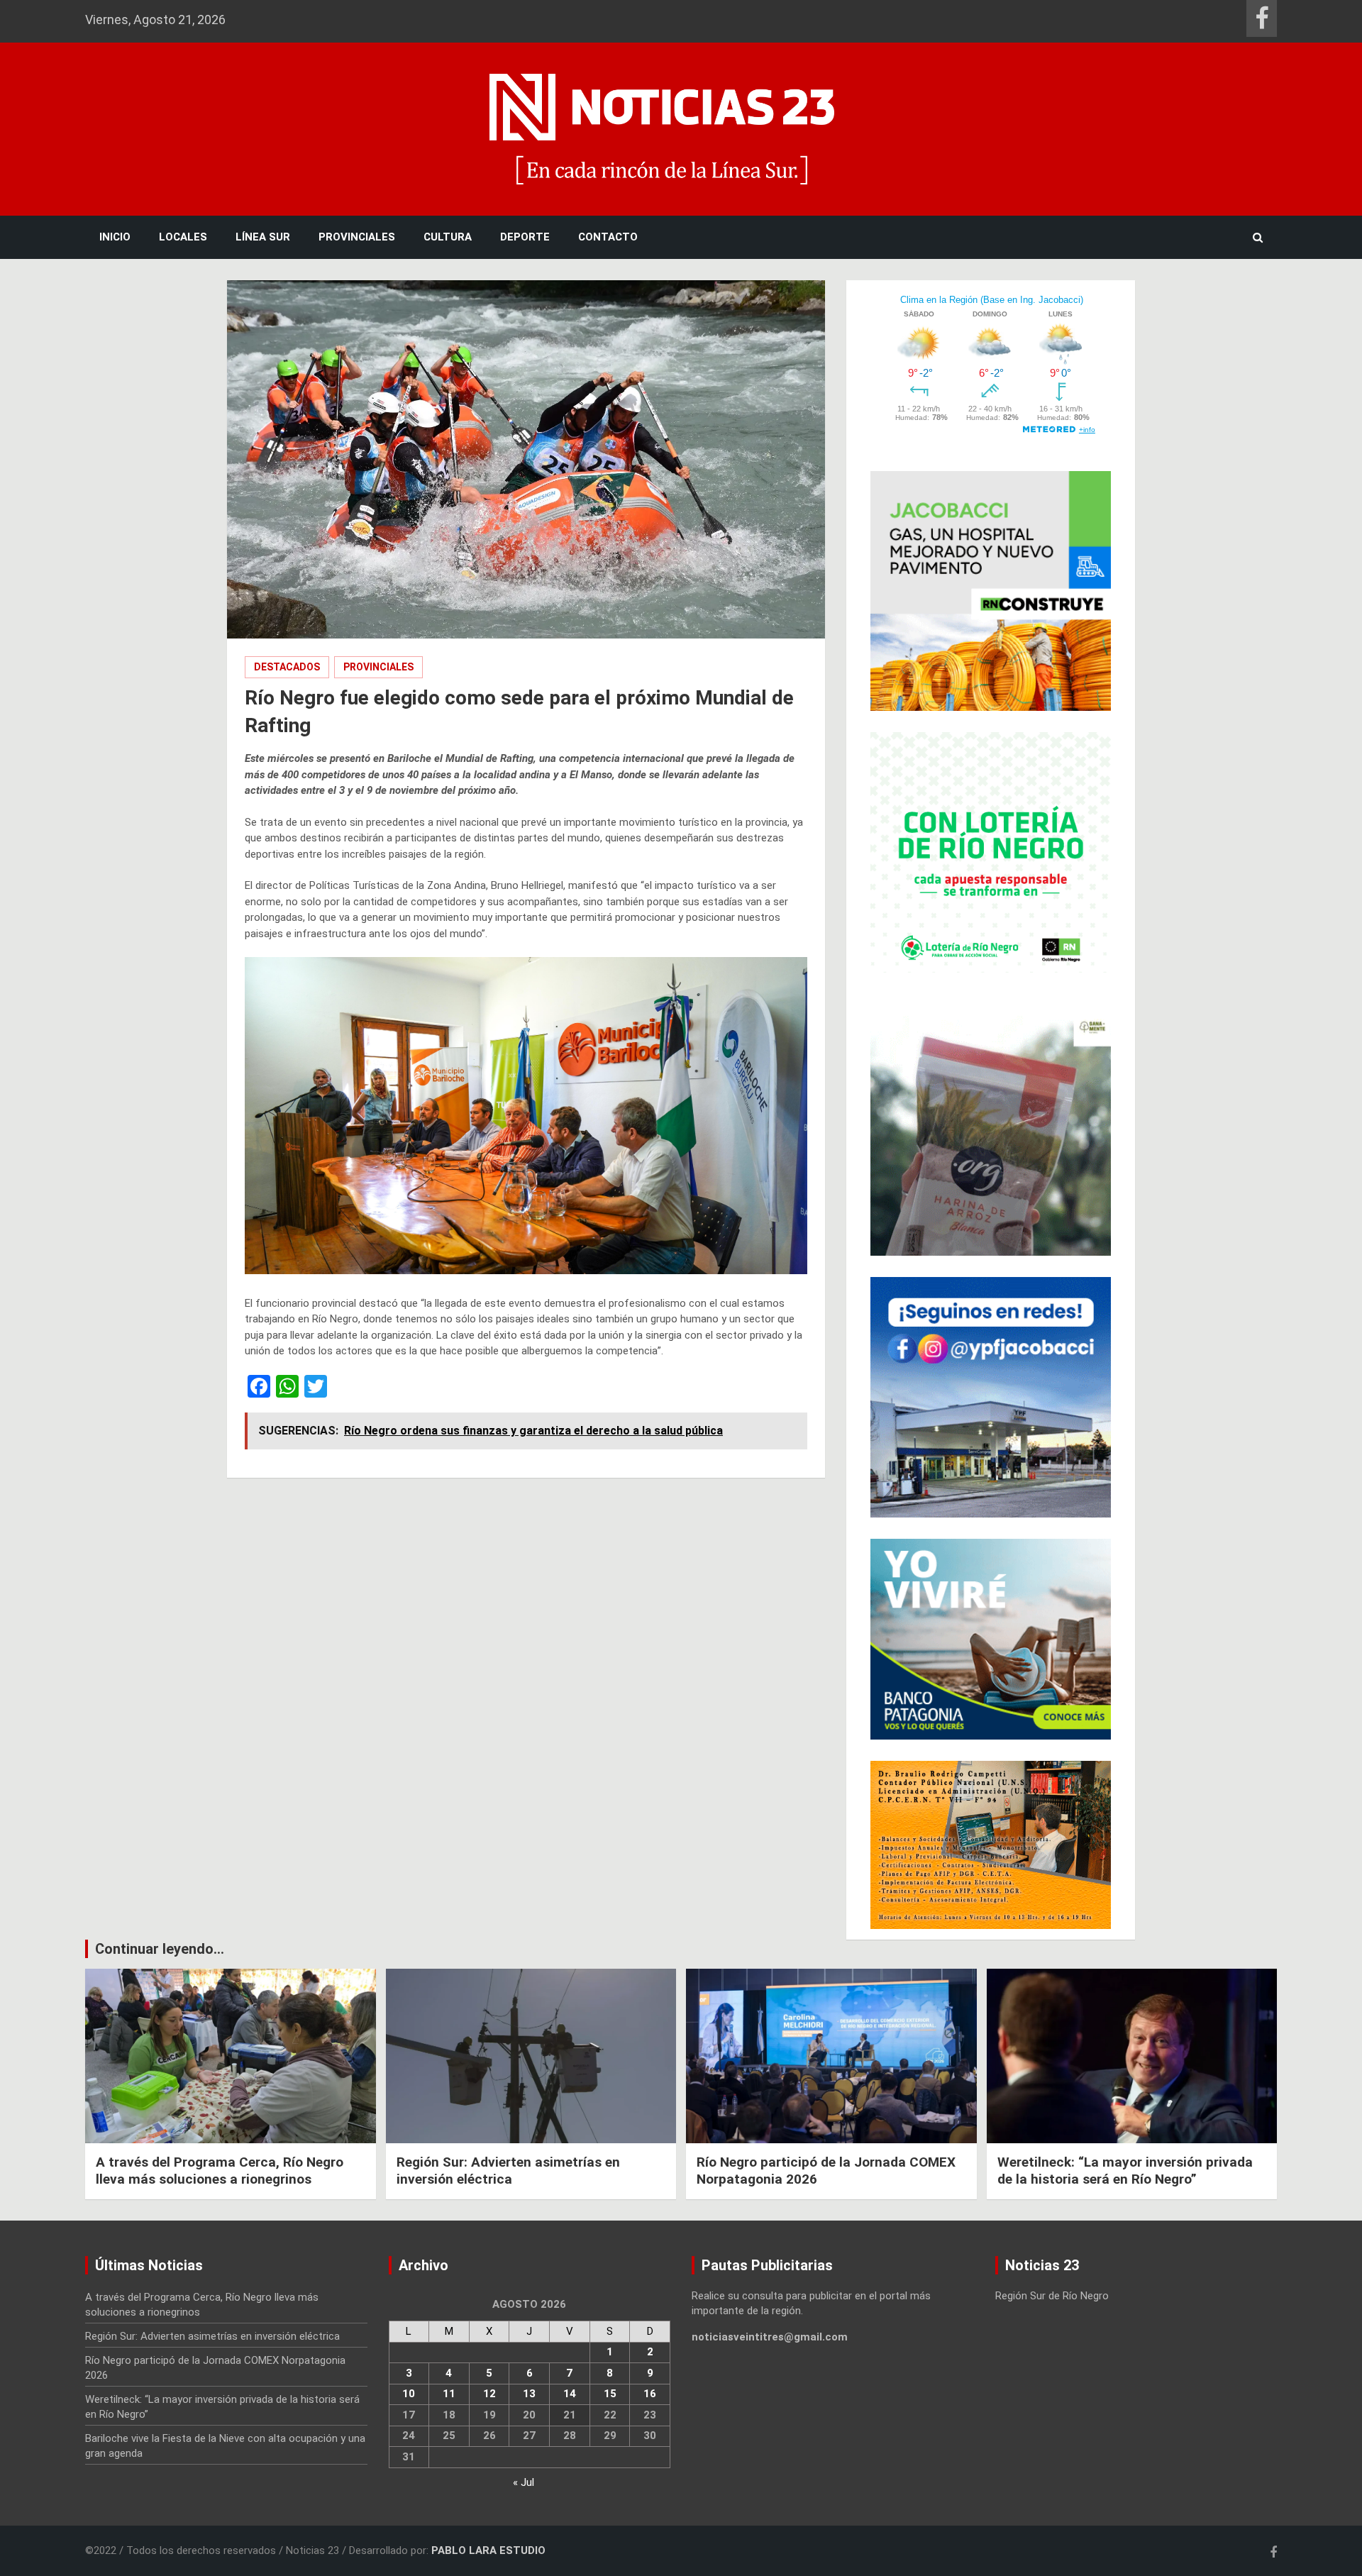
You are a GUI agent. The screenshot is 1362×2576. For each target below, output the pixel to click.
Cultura (448, 237)
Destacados (287, 667)
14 (570, 2394)
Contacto (608, 237)
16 (650, 2394)
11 (449, 2394)
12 (489, 2394)
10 (409, 2394)
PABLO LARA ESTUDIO (488, 2550)
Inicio (115, 237)
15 (610, 2394)
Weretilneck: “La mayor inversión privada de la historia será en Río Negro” (1125, 2171)
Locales (183, 237)
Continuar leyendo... (160, 1949)
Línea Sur (263, 237)
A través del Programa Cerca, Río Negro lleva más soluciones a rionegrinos (220, 2171)
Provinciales (357, 237)
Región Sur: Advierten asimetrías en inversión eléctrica (508, 2171)
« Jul (524, 2482)
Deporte (525, 237)
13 (529, 2394)
